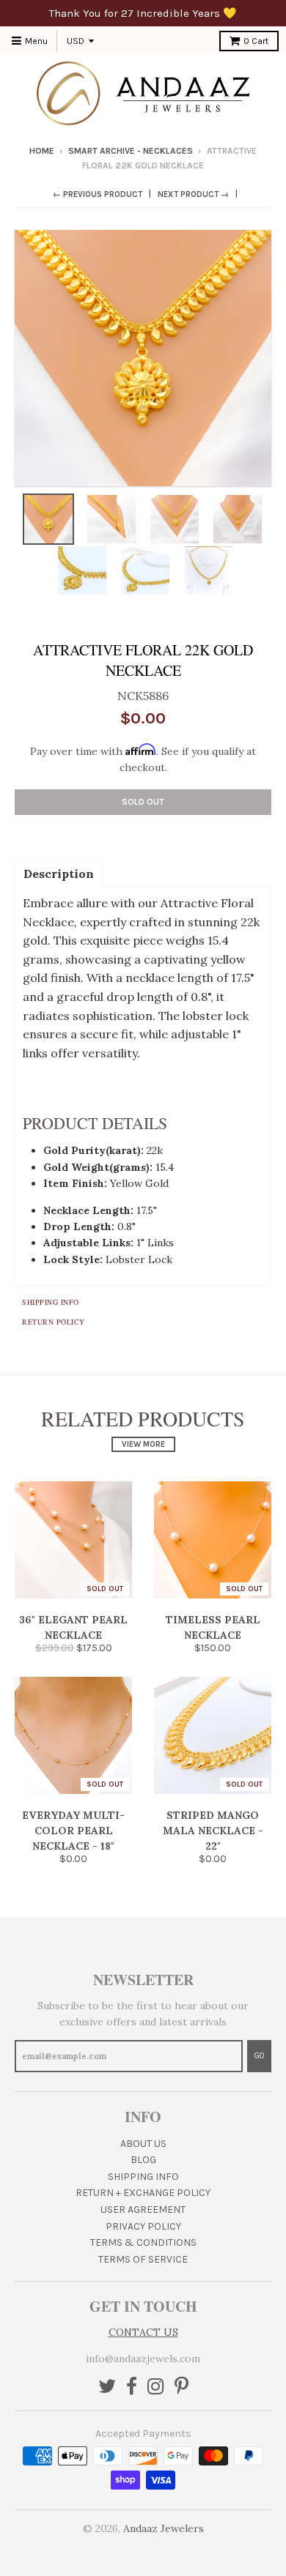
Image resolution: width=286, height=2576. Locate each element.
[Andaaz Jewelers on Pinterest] (181, 2387)
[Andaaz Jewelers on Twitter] (107, 2387)
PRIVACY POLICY (143, 2226)
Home (42, 151)
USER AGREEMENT (143, 2210)
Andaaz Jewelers (164, 2528)
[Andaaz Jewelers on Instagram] (156, 2387)
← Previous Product (98, 194)
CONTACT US (143, 2332)
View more (143, 1444)
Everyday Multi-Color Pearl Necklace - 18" (73, 1831)
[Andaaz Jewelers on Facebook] (132, 2387)
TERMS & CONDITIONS (143, 2242)
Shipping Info (51, 1302)
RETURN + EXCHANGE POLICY (143, 2193)
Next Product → (193, 194)
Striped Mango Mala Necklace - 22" (213, 1831)
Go (259, 2056)
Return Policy (54, 1322)
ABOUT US (143, 2144)
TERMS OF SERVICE (143, 2259)
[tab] (59, 873)
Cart (256, 41)
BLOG (143, 2160)
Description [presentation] (59, 874)
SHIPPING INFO (143, 2177)
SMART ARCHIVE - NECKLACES (131, 151)
